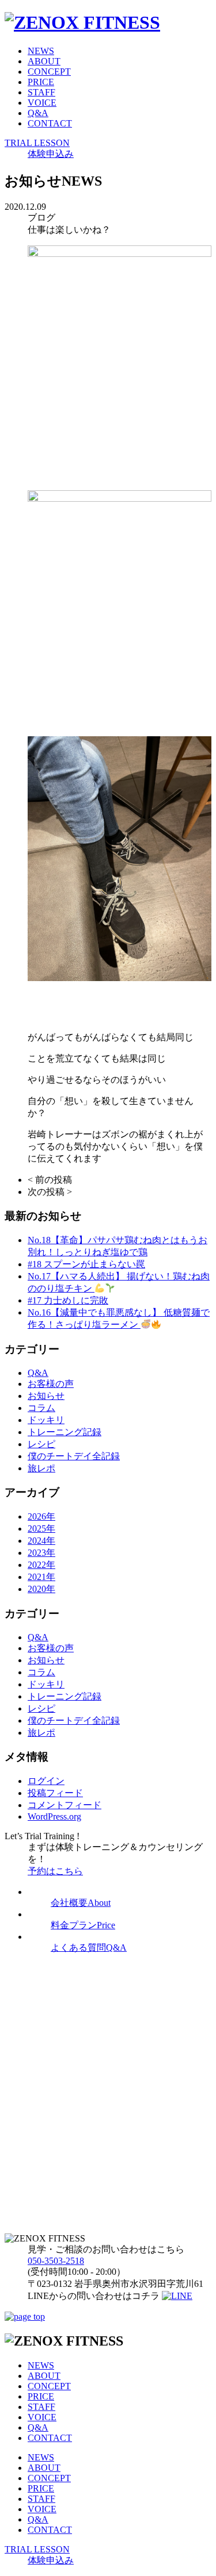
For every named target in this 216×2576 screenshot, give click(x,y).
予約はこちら (55, 1871)
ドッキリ (46, 1420)
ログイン (46, 1781)
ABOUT (44, 61)
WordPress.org (54, 1816)
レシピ (41, 1444)
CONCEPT (49, 72)
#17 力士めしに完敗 (68, 1300)
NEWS (41, 51)
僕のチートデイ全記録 (74, 1456)
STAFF (41, 92)
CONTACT (50, 123)
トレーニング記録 (65, 1432)
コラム (41, 1408)
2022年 (41, 1565)
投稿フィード (55, 1793)
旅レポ (41, 1468)
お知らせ (46, 1396)
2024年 (41, 1541)
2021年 (41, 1577)
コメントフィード (65, 1805)
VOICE (42, 103)
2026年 (41, 1516)
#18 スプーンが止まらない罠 (86, 1264)
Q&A (38, 113)
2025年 (41, 1529)
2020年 (41, 1589)
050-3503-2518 (56, 2261)
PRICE (41, 82)
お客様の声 (51, 1384)
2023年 (41, 1553)
